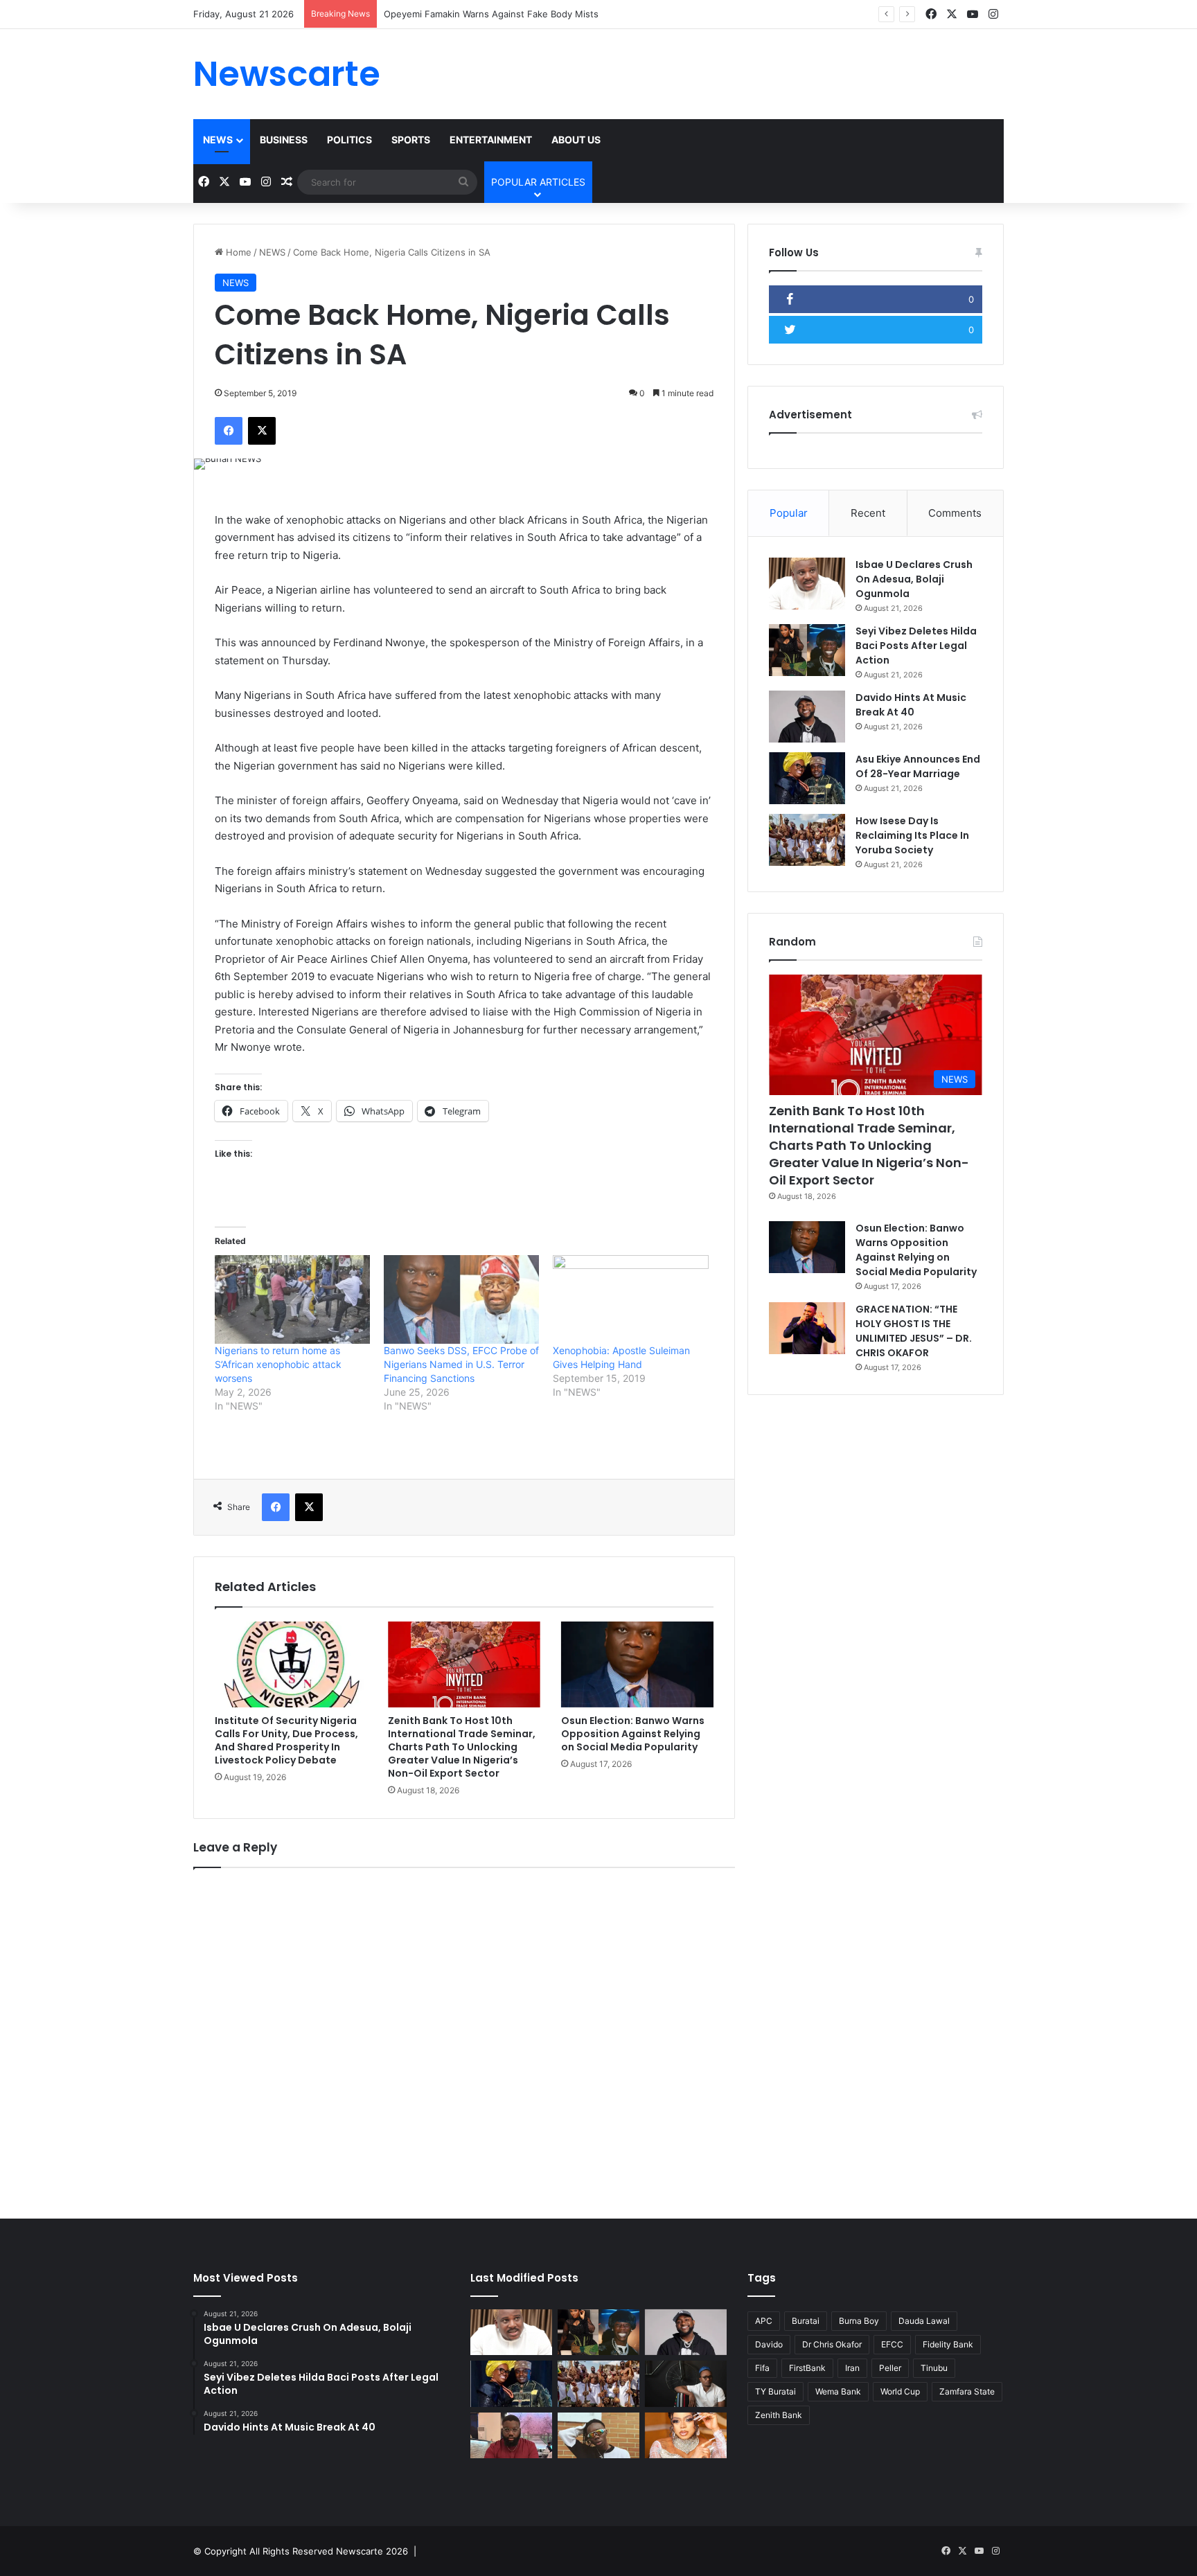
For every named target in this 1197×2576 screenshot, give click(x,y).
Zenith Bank (779, 2415)
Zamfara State (967, 2391)
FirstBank (807, 2368)
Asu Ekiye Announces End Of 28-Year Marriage (918, 766)
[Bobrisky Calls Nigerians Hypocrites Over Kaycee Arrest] (686, 2436)
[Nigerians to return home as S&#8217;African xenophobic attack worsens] (292, 1299)
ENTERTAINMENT (491, 140)
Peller (890, 2368)
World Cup (900, 2391)
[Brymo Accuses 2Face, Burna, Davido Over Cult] (686, 2384)
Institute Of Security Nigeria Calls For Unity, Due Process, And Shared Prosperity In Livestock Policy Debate (286, 1740)
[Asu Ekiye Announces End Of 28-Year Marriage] (807, 778)
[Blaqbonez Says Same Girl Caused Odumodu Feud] (598, 2436)
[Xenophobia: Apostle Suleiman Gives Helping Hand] (630, 1299)
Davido (769, 2344)
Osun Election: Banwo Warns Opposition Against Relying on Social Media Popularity (633, 1734)
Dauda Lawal (924, 2321)
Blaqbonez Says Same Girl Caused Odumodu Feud (492, 14)
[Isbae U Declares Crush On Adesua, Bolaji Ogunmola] (807, 584)
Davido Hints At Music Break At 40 (911, 705)
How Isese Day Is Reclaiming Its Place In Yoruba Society (912, 835)
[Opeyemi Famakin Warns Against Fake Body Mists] (511, 2436)
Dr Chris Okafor (832, 2344)
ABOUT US (576, 140)
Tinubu (934, 2368)
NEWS (218, 140)
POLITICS (349, 140)
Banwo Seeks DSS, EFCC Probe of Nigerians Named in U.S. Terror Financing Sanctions (461, 1364)
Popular (789, 513)
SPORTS (411, 140)
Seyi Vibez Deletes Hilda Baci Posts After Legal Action (916, 646)
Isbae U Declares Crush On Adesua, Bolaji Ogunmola (914, 579)
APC (764, 2321)
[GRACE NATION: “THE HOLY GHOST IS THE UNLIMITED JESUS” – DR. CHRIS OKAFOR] (807, 1328)
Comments (955, 513)
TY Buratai (775, 2391)
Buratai (806, 2321)
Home (237, 252)
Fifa (762, 2368)
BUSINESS (284, 140)
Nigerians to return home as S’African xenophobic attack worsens (278, 1364)
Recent (868, 513)
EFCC (892, 2344)
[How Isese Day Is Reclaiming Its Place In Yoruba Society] (807, 840)
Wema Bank (838, 2391)
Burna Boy (859, 2321)
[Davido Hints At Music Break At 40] (807, 717)
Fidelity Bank (948, 2344)
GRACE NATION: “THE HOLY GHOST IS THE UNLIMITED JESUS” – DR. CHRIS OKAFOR (914, 1331)
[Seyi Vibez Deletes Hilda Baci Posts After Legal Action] (807, 650)
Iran (852, 2368)
